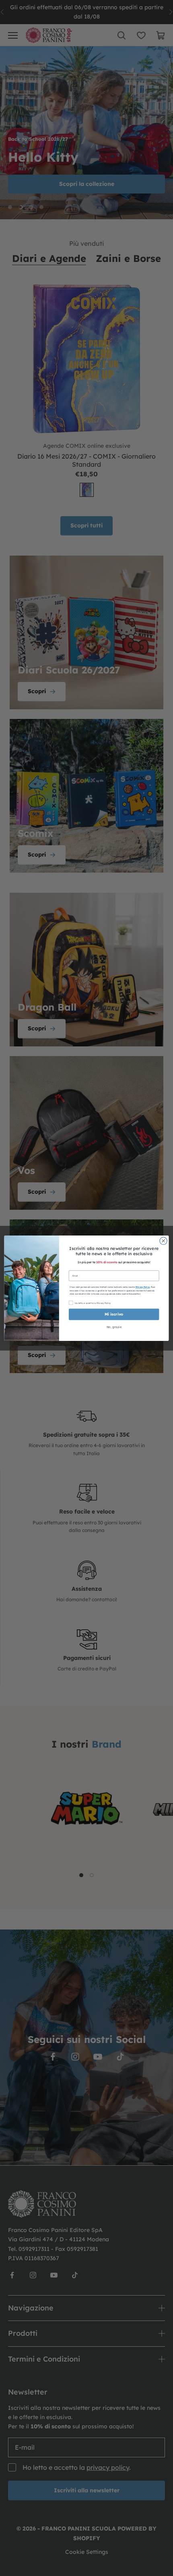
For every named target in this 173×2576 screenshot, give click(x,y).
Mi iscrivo (114, 1314)
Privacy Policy (143, 1287)
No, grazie (114, 1327)
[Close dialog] (163, 1241)
